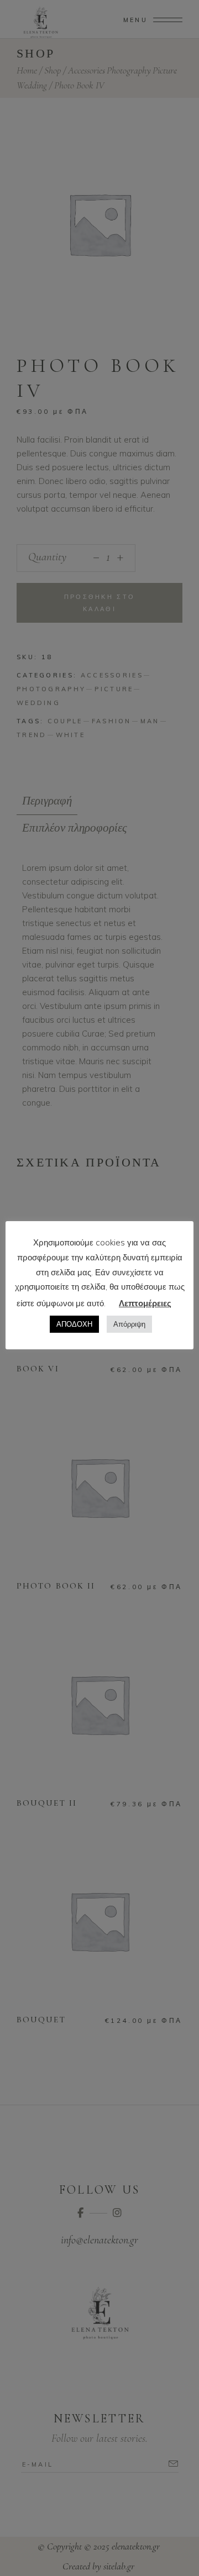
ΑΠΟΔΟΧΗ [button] (74, 1324)
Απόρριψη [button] (129, 1324)
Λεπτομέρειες (145, 1303)
